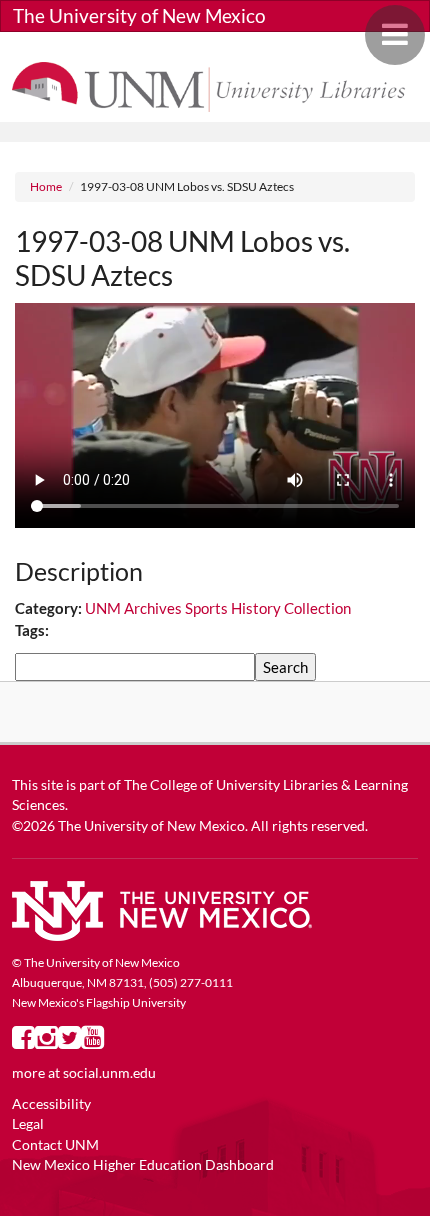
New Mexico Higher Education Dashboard (143, 1165)
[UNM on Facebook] (23, 1042)
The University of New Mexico (139, 15)
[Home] (215, 85)
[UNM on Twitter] (69, 1042)
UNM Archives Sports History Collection (218, 608)
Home (46, 186)
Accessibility (51, 1104)
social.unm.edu (109, 1073)
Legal (28, 1124)
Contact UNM (55, 1145)
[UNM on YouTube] (92, 1042)
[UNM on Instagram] (46, 1042)
